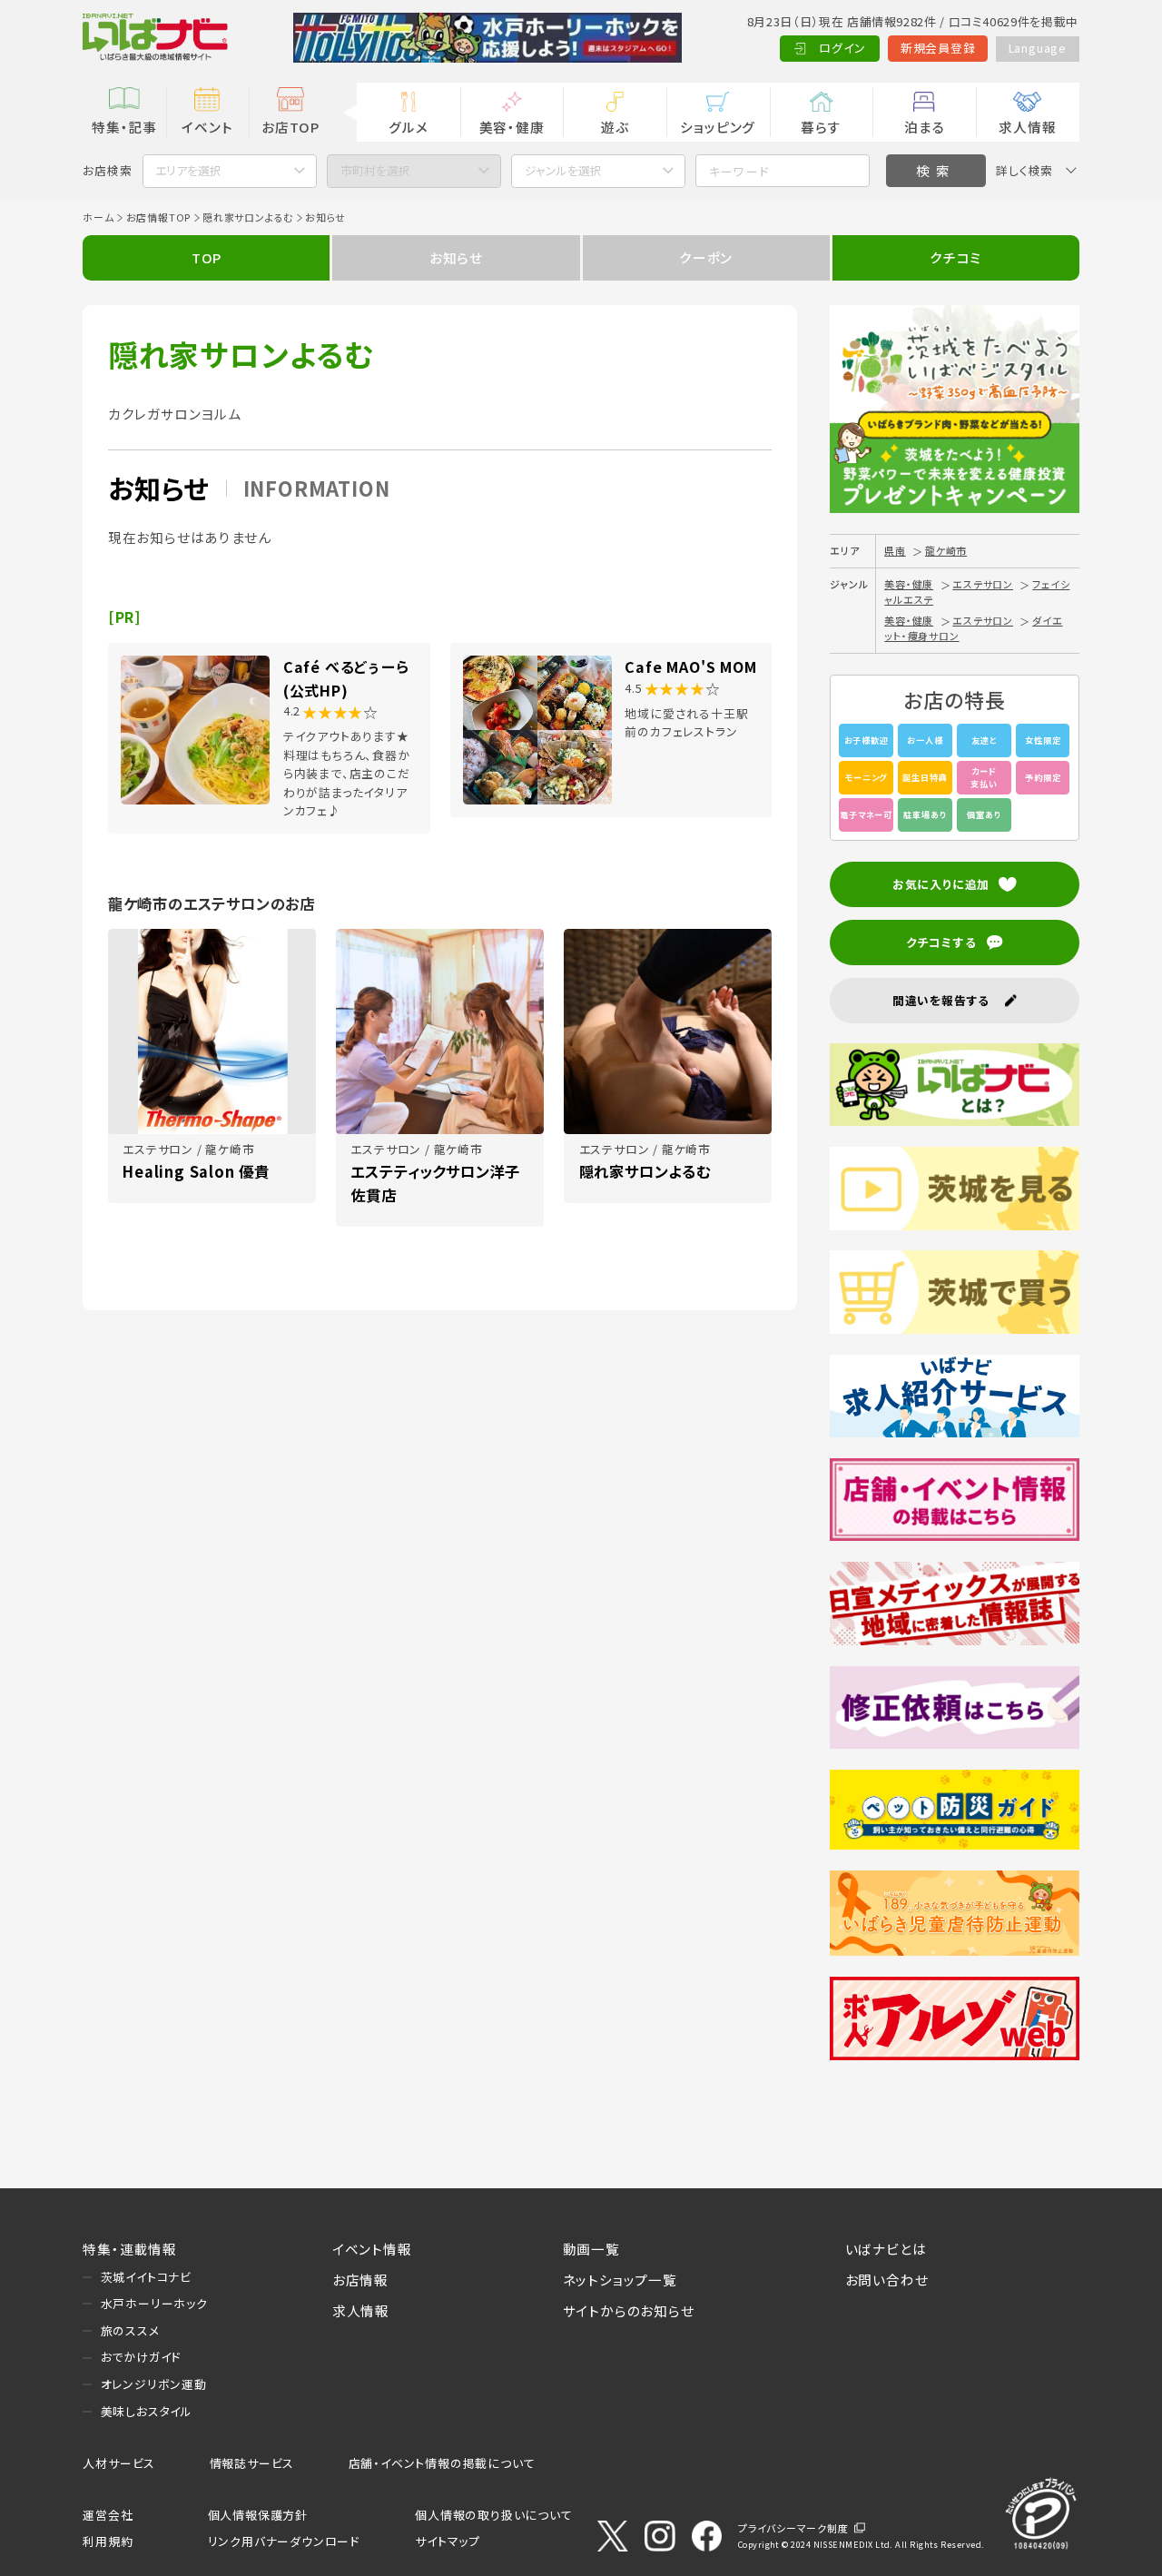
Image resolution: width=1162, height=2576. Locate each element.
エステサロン (983, 584)
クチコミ (955, 257)
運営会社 (108, 2515)
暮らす (821, 127)
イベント (207, 127)
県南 (895, 550)
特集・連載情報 (130, 2249)
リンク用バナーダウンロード (284, 2541)
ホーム (98, 217)
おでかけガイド (141, 2357)
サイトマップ (448, 2541)
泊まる (924, 127)
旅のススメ (130, 2330)
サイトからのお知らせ (629, 2310)
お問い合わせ (887, 2280)
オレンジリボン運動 (154, 2384)
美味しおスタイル (147, 2411)
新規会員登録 (938, 48)
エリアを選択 (188, 170)
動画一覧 (591, 2249)
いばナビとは (886, 2249)
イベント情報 (372, 2249)
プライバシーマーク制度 (793, 2528)
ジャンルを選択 (563, 170)
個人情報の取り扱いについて (493, 2515)
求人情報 (1027, 127)
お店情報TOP (159, 217)
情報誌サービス (252, 2463)
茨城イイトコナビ (146, 2277)
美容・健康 (512, 127)
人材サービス (119, 2463)
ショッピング (718, 127)
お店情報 (360, 2280)
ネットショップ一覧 (620, 2280)
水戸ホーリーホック (154, 2303)
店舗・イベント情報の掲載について (442, 2463)
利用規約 (108, 2541)
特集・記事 (124, 127)
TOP (207, 257)
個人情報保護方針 (258, 2515)
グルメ (408, 127)
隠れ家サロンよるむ (248, 217)
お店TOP (290, 127)
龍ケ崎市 (946, 550)
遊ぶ (615, 127)
